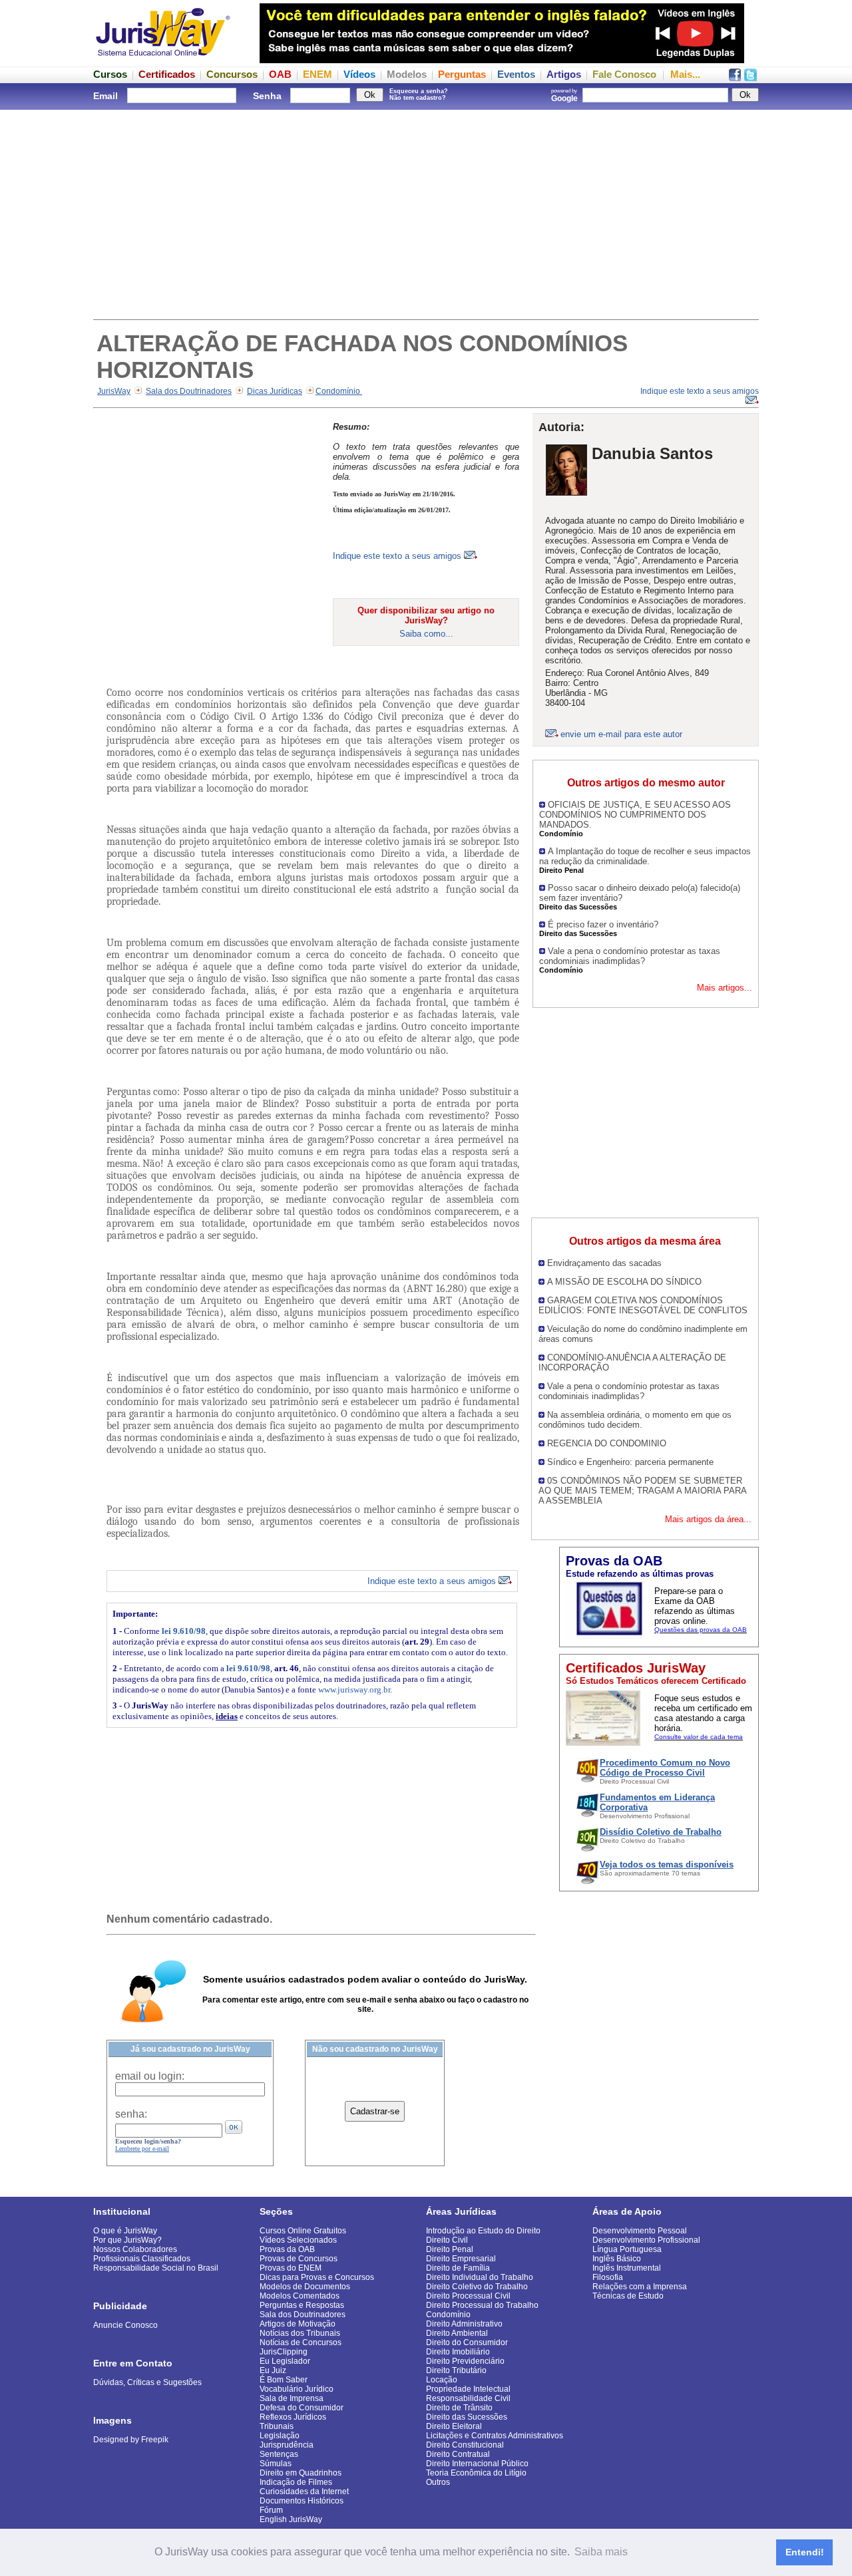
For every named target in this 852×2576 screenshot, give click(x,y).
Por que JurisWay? (127, 2240)
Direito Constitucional (465, 2445)
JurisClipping (284, 2352)
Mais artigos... (725, 988)
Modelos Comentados (300, 2296)
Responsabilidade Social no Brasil (156, 2268)
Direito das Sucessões (467, 2417)
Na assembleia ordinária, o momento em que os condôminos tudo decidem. (635, 1420)
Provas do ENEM (291, 2268)
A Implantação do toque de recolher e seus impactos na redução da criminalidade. (645, 856)
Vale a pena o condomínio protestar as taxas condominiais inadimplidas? (630, 956)
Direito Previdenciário (465, 2361)
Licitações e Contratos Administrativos (495, 2436)
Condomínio (339, 391)
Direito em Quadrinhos (301, 2473)
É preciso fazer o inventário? (603, 924)
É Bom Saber (284, 2380)
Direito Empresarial (461, 2259)
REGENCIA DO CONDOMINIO (607, 1443)
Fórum (271, 2510)
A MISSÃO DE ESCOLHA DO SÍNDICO (624, 1282)
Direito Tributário (456, 2370)
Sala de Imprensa (292, 2398)
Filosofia (608, 2277)
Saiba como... (426, 634)
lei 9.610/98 (184, 1631)
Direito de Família (458, 2268)
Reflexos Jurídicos (293, 2417)
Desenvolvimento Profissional (646, 2240)
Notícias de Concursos (301, 2342)
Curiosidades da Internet (304, 2492)
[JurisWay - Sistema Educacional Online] (163, 60)
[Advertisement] (426, 213)
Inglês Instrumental (627, 2268)
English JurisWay (291, 2519)
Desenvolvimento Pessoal (640, 2231)
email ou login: (150, 2076)
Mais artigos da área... (708, 1519)
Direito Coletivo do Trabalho (477, 2287)
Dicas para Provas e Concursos (317, 2277)
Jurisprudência (287, 2445)
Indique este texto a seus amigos (398, 556)
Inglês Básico (617, 2259)
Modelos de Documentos (305, 2287)
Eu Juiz (273, 2370)
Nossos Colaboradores (135, 2249)
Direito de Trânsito (459, 2408)
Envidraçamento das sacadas (604, 1263)
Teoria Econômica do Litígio (476, 2473)
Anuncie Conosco (125, 2325)
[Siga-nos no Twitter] (750, 78)
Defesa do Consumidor (302, 2408)
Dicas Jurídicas (275, 391)
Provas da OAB (287, 2249)
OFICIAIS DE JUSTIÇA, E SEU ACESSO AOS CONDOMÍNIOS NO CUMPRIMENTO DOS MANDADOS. (635, 815)
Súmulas (276, 2464)
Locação (442, 2380)
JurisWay (114, 391)
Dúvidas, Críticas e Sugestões (147, 2382)
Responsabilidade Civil (468, 2398)
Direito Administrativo (464, 2324)
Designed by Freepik (131, 2440)
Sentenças (279, 2454)
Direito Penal (450, 2249)
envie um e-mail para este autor (621, 734)
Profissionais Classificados (142, 2259)
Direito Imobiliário (458, 2352)
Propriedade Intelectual (468, 2389)
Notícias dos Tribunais (300, 2333)
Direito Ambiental (457, 2333)
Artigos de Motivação (298, 2324)
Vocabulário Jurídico (297, 2389)
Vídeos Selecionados (298, 2240)
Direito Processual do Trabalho (482, 2305)
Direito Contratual (458, 2454)
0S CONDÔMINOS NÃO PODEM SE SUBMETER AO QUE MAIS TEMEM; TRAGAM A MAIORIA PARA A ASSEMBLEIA (642, 1491)
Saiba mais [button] (601, 2552)
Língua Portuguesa (627, 2249)
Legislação (280, 2436)
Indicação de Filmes (296, 2482)
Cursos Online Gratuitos (303, 2231)
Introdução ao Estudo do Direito (483, 2231)
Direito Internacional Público (477, 2464)
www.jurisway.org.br (354, 1690)
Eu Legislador (285, 2361)
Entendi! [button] (805, 2552)
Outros (438, 2482)
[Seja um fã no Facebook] (735, 78)
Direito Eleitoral (454, 2426)
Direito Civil (447, 2240)
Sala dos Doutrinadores (189, 391)
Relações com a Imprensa (640, 2287)
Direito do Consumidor (467, 2342)
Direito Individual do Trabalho (480, 2277)
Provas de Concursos (299, 2259)
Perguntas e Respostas (302, 2305)
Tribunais (277, 2426)
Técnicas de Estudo (628, 2296)
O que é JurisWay (125, 2231)
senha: (131, 2114)
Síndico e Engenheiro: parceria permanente (630, 1462)
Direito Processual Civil (468, 2296)
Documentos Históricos (302, 2501)
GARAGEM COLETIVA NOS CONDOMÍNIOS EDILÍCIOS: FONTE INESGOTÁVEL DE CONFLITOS (643, 1305)
